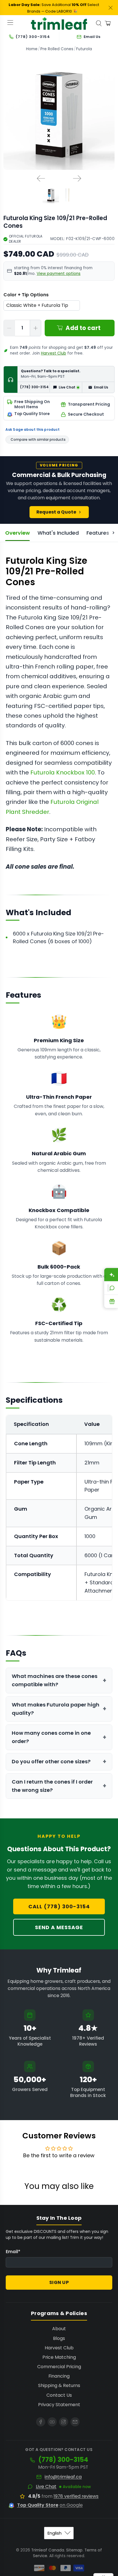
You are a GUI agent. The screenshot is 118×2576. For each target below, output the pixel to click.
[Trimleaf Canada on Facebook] (41, 2422)
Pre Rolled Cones (57, 49)
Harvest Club (54, 353)
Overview (17, 533)
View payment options (59, 274)
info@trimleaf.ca (63, 2477)
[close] (111, 8)
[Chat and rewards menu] (108, 1288)
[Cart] (108, 23)
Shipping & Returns (59, 2385)
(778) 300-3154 (34, 387)
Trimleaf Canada (48, 2550)
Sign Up (59, 2282)
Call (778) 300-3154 (59, 1906)
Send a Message (59, 1927)
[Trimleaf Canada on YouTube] (52, 2422)
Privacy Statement (59, 2405)
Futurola (84, 49)
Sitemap (74, 2550)
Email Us (101, 387)
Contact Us (59, 2395)
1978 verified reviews (76, 2496)
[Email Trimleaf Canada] (75, 2422)
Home (32, 49)
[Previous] (41, 178)
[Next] (77, 178)
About (59, 2329)
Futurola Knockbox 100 (63, 772)
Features (98, 533)
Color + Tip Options (26, 295)
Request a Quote (56, 512)
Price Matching (59, 2357)
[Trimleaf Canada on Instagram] (64, 2422)
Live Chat (46, 2487)
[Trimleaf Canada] (59, 23)
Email (13, 2252)
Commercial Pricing (59, 2367)
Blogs (59, 2338)
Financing (59, 2376)
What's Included (58, 533)
